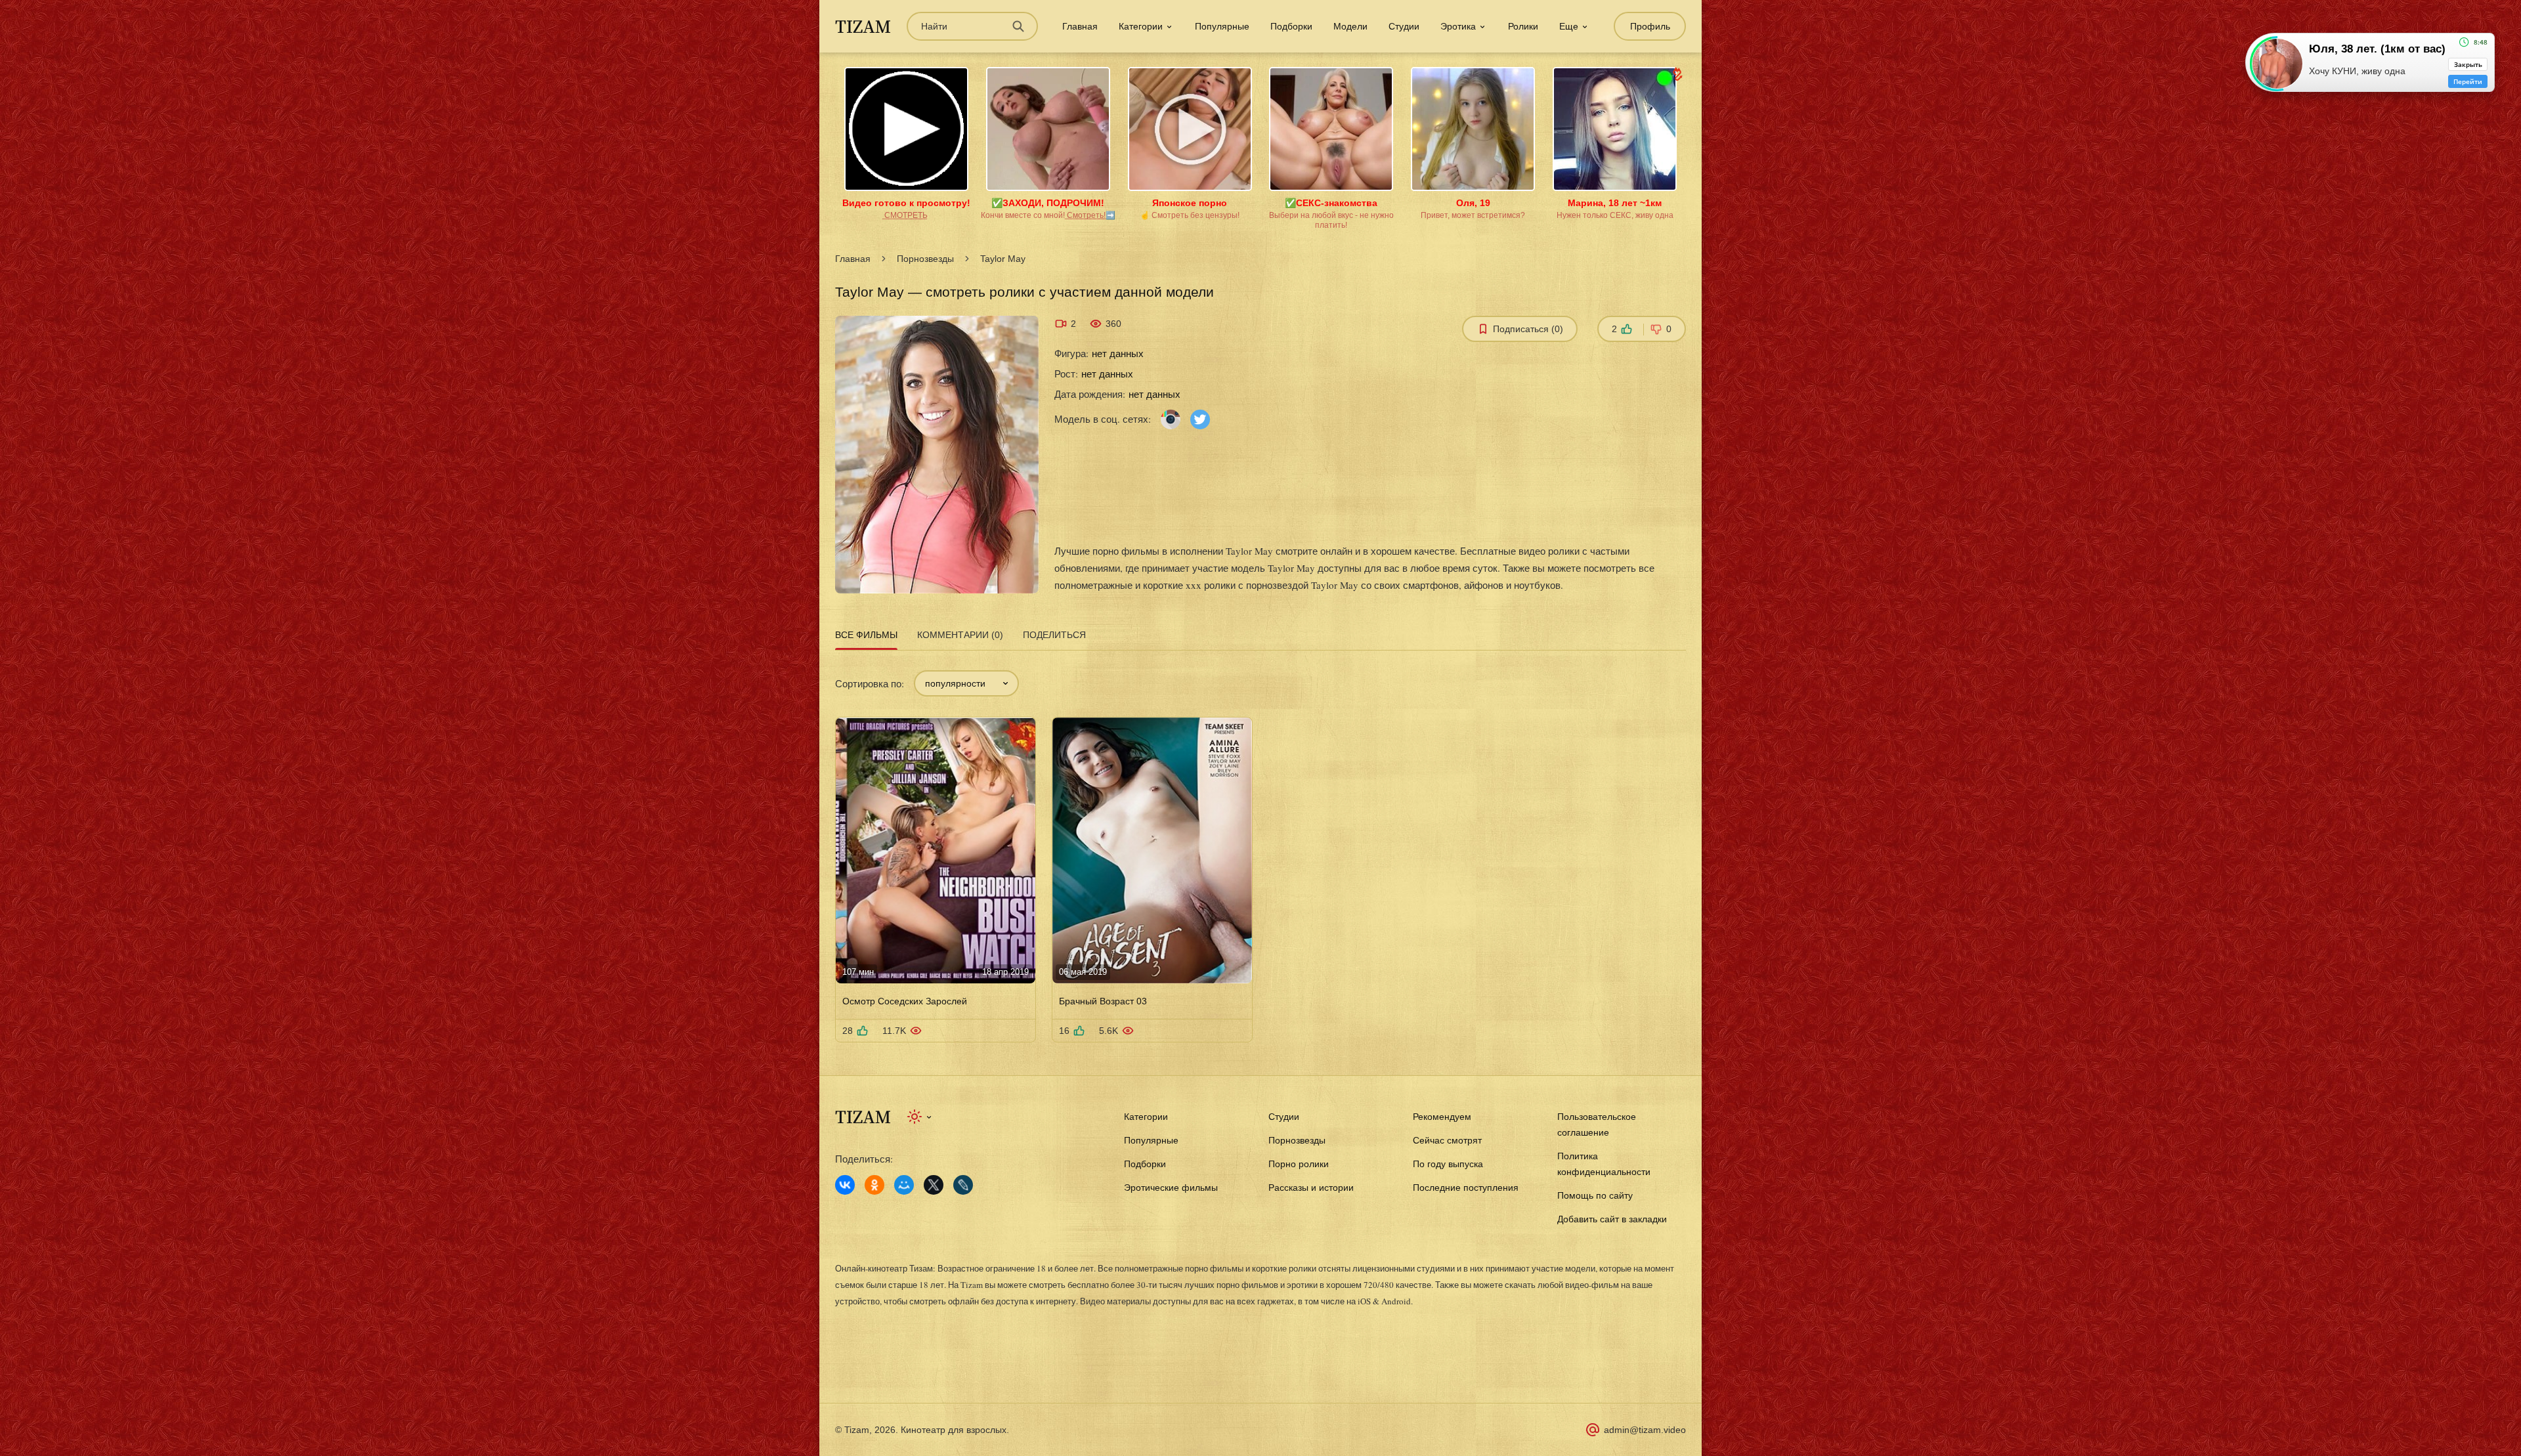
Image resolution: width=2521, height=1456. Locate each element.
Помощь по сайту (1595, 1195)
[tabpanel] (1260, 848)
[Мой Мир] (904, 1185)
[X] (934, 1185)
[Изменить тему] (920, 1117)
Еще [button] (1569, 26)
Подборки (1291, 26)
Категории (1146, 1117)
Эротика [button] (1458, 26)
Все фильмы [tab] (866, 635)
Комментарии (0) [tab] (960, 635)
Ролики (1523, 26)
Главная (1080, 26)
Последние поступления (1466, 1188)
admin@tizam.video (1645, 1430)
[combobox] (966, 683)
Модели (1350, 26)
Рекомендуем (1442, 1117)
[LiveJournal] (963, 1185)
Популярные (1222, 26)
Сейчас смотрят (1447, 1140)
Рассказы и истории (1311, 1188)
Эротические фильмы (1171, 1188)
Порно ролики (1299, 1164)
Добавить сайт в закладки (1612, 1219)
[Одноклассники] (874, 1185)
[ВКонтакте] (845, 1185)
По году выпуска (1448, 1164)
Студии (1404, 26)
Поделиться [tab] (1054, 635)
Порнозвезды (925, 259)
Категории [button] (1141, 26)
